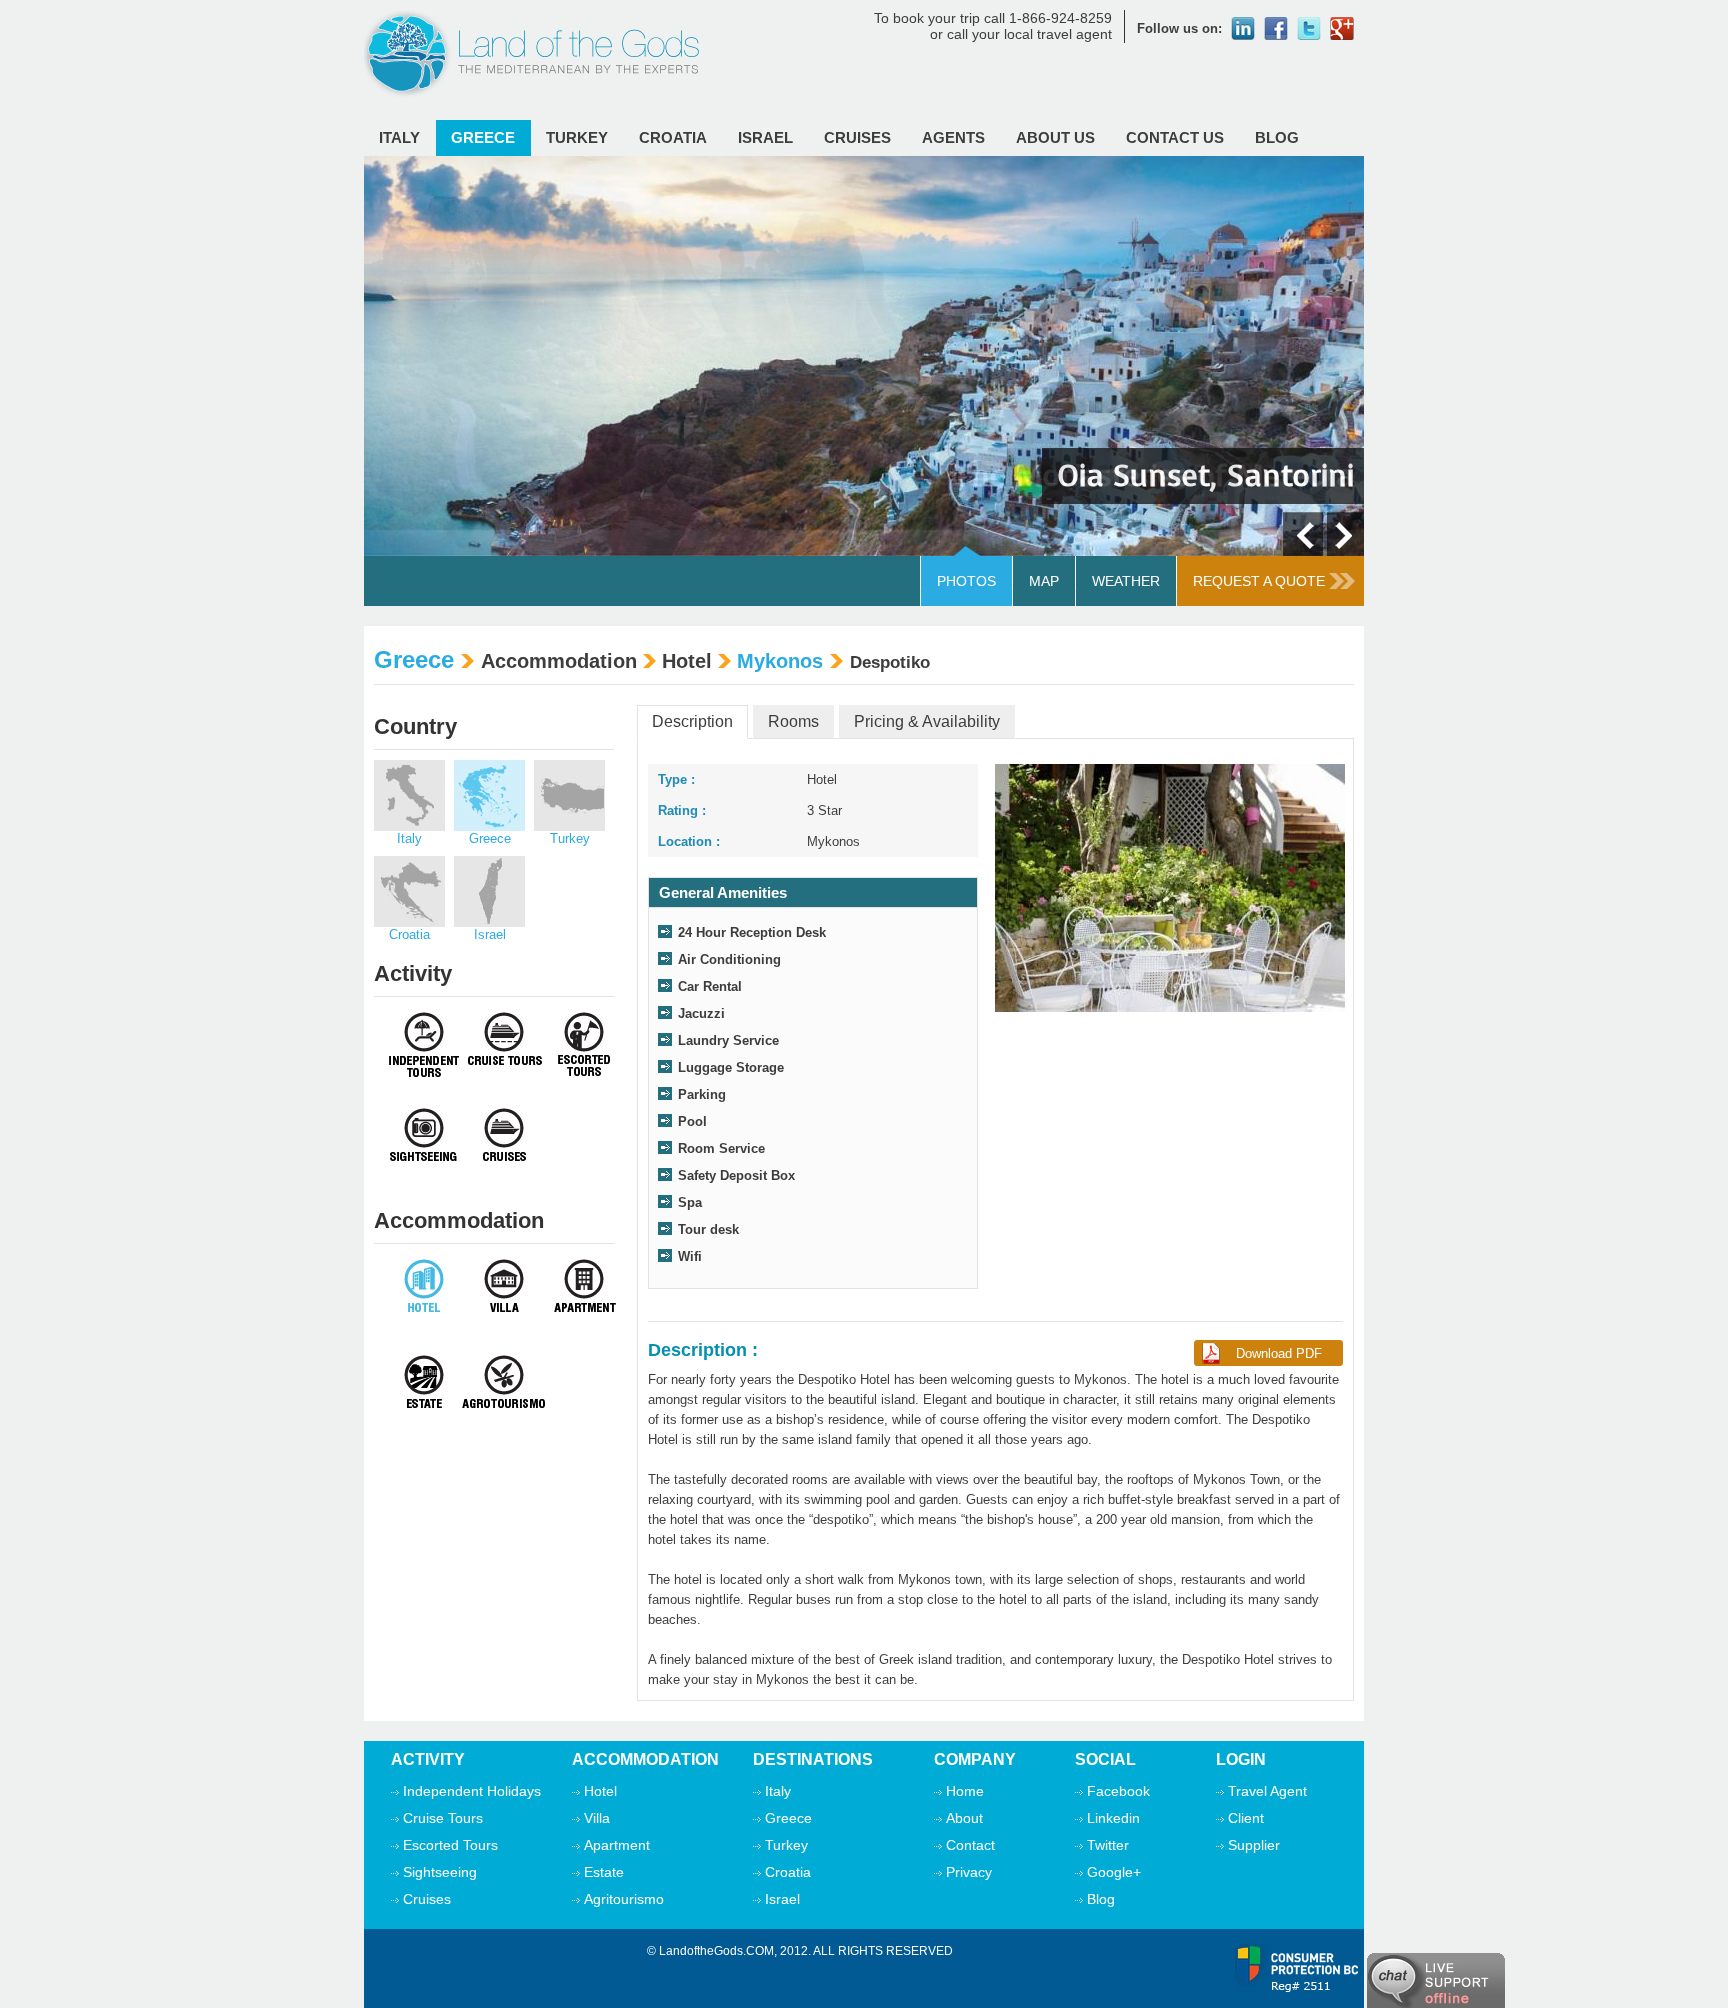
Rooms (793, 721)
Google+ (1114, 1872)
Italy (399, 137)
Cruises (857, 137)
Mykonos (780, 661)
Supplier (1254, 1845)
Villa (597, 1818)
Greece (483, 137)
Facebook (1118, 1791)
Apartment (617, 1845)
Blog (1277, 137)
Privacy (969, 1872)
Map (1044, 581)
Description (692, 721)
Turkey (577, 137)
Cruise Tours (443, 1818)
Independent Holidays (472, 1791)
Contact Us (1175, 137)
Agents (953, 137)
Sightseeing (440, 1872)
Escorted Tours (450, 1845)
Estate (604, 1872)
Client (1246, 1818)
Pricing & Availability (927, 721)
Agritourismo (624, 1899)
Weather (1126, 581)
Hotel (600, 1791)
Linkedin (1113, 1818)
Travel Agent (1267, 1791)
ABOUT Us (1055, 137)
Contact (970, 1845)
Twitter (1108, 1845)
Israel (765, 137)
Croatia (673, 137)
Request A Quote (1259, 581)
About (964, 1818)
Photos (966, 581)
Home (965, 1791)
